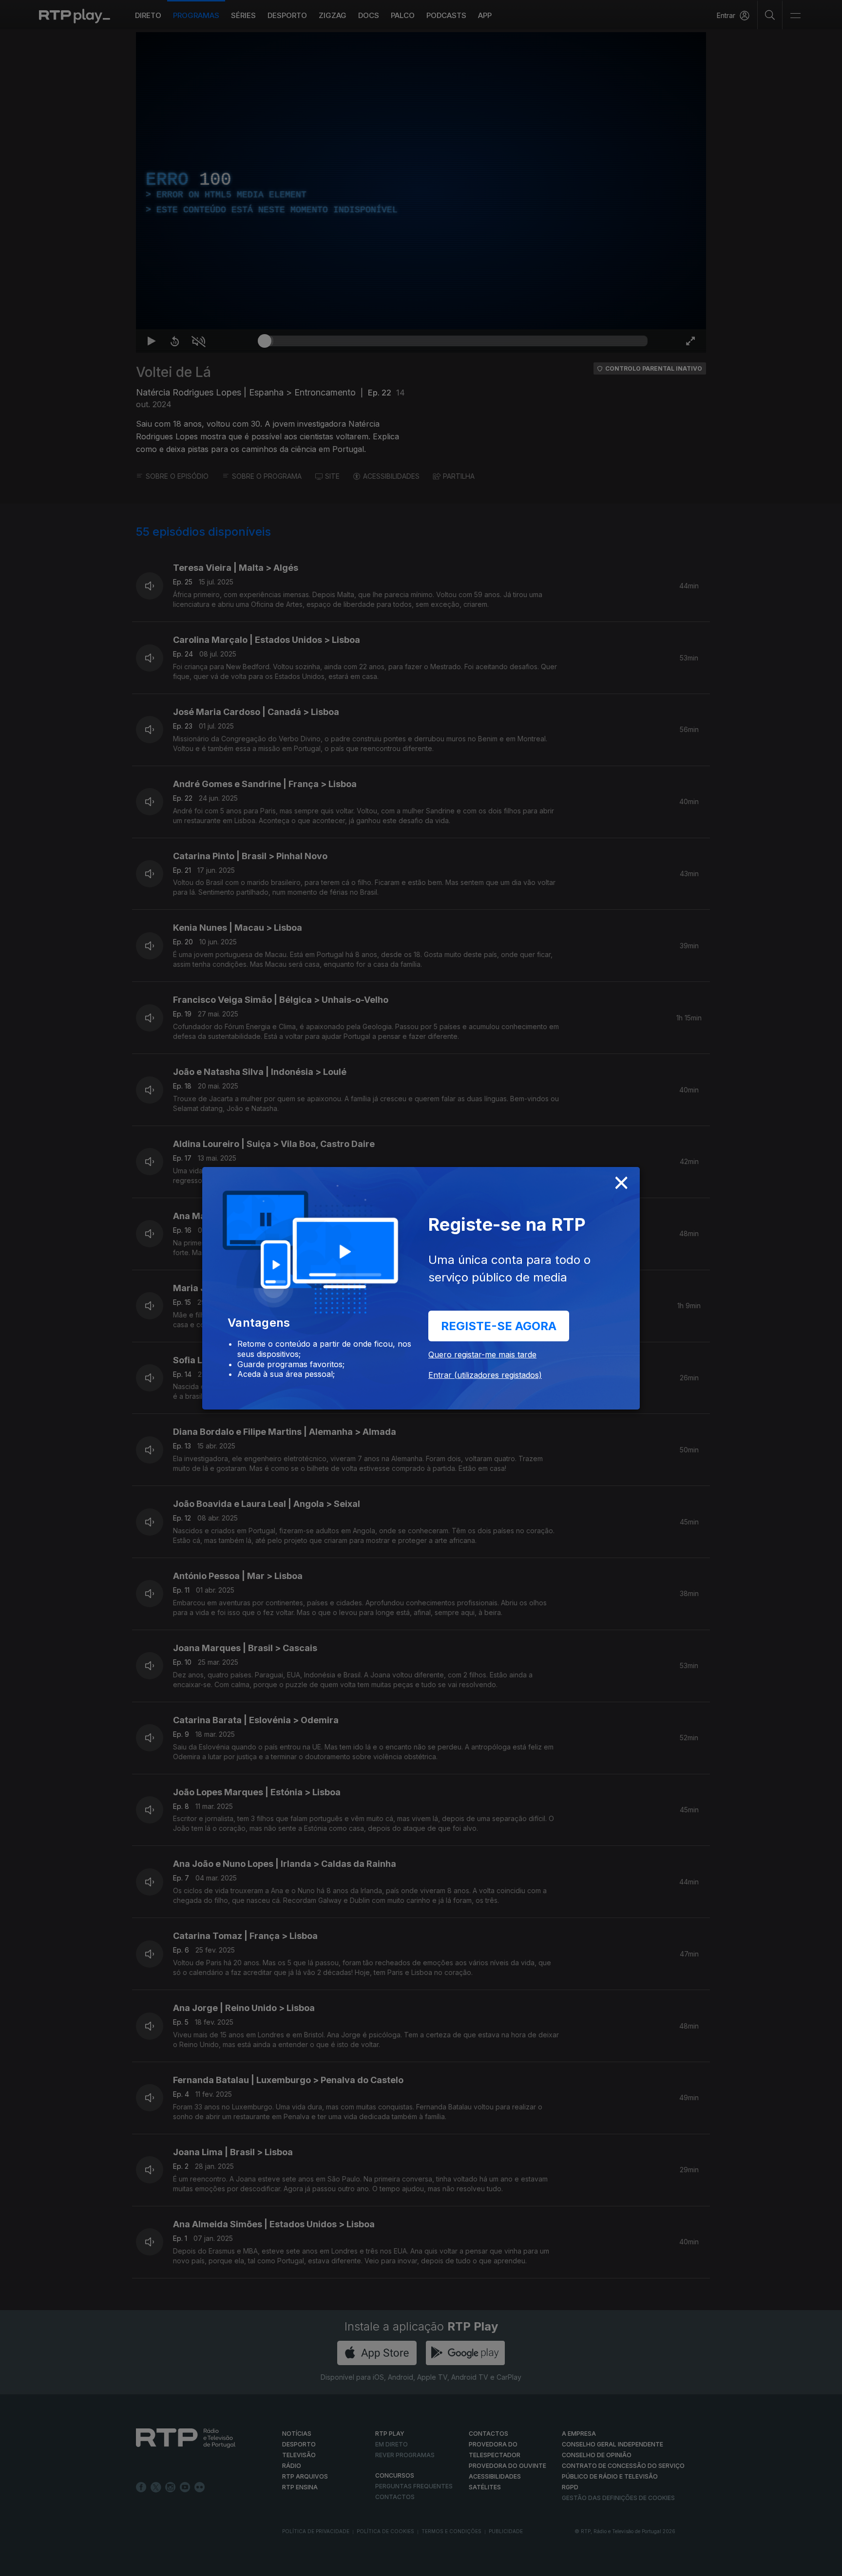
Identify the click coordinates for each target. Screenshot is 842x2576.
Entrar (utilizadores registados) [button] (485, 1375)
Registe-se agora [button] (499, 1326)
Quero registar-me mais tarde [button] (482, 1354)
